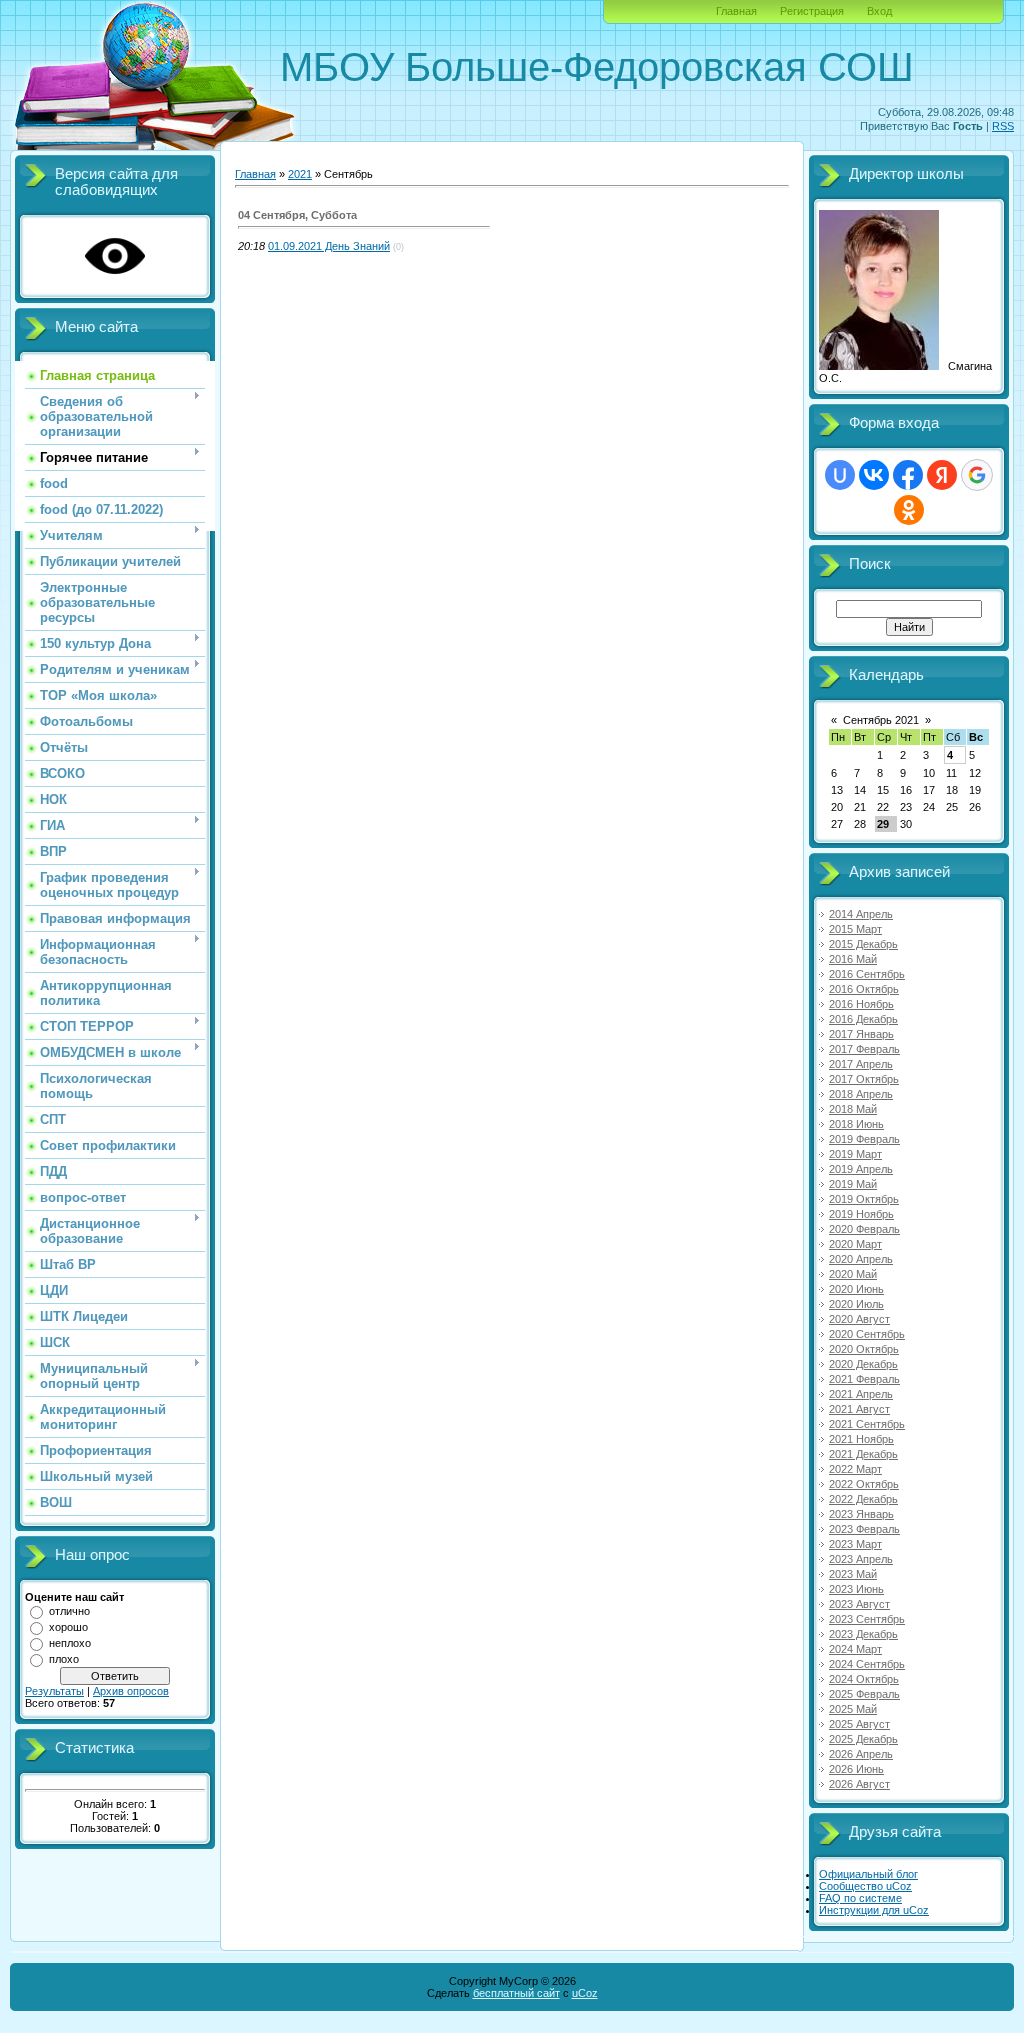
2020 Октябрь (864, 1349)
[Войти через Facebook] (908, 475)
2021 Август (859, 1409)
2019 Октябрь (864, 1199)
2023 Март (855, 1544)
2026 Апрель (861, 1754)
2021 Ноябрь (861, 1439)
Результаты (54, 1691)
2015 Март (855, 929)
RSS (1003, 126)
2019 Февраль (864, 1139)
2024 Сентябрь (867, 1664)
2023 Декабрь (863, 1634)
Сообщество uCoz (865, 1886)
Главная (736, 11)
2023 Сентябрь (867, 1619)
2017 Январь (861, 1034)
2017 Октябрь (864, 1079)
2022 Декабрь (863, 1499)
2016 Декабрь (863, 1019)
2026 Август (859, 1784)
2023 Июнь (856, 1589)
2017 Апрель (861, 1064)
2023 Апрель (861, 1559)
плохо (64, 1659)
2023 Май (853, 1574)
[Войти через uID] (840, 475)
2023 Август (859, 1604)
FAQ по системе (860, 1898)
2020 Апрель (861, 1259)
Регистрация (812, 11)
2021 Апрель (861, 1394)
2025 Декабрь (863, 1739)
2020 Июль (856, 1304)
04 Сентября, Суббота (297, 215)
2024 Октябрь (864, 1679)
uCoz (585, 1993)
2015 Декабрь (863, 944)
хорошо (68, 1627)
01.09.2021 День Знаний (329, 246)
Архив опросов (131, 1691)
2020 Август (859, 1319)
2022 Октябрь (864, 1484)
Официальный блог (868, 1874)
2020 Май (853, 1274)
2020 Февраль (864, 1229)
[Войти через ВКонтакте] (874, 475)
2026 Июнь (856, 1769)
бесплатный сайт (516, 1993)
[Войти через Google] (977, 475)
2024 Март (855, 1649)
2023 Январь (861, 1514)
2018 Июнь (856, 1124)
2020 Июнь (856, 1289)
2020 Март (855, 1244)
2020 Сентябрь (867, 1334)
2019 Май (853, 1184)
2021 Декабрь (863, 1454)
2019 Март (855, 1154)
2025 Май (853, 1709)
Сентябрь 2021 (881, 720)
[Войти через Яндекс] (942, 475)
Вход (879, 11)
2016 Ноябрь (861, 1004)
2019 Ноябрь (861, 1214)
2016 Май (853, 959)
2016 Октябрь (864, 989)
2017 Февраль (864, 1049)
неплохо (70, 1643)
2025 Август (859, 1724)
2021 (300, 174)
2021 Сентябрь (867, 1424)
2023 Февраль (864, 1529)
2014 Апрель (861, 914)
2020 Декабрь (863, 1364)
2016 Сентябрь (867, 974)
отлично (69, 1611)
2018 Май (853, 1109)
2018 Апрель (861, 1094)
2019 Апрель (861, 1169)
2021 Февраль (864, 1379)
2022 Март (855, 1469)
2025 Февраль (864, 1694)
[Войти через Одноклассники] (909, 510)
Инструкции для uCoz (874, 1910)
